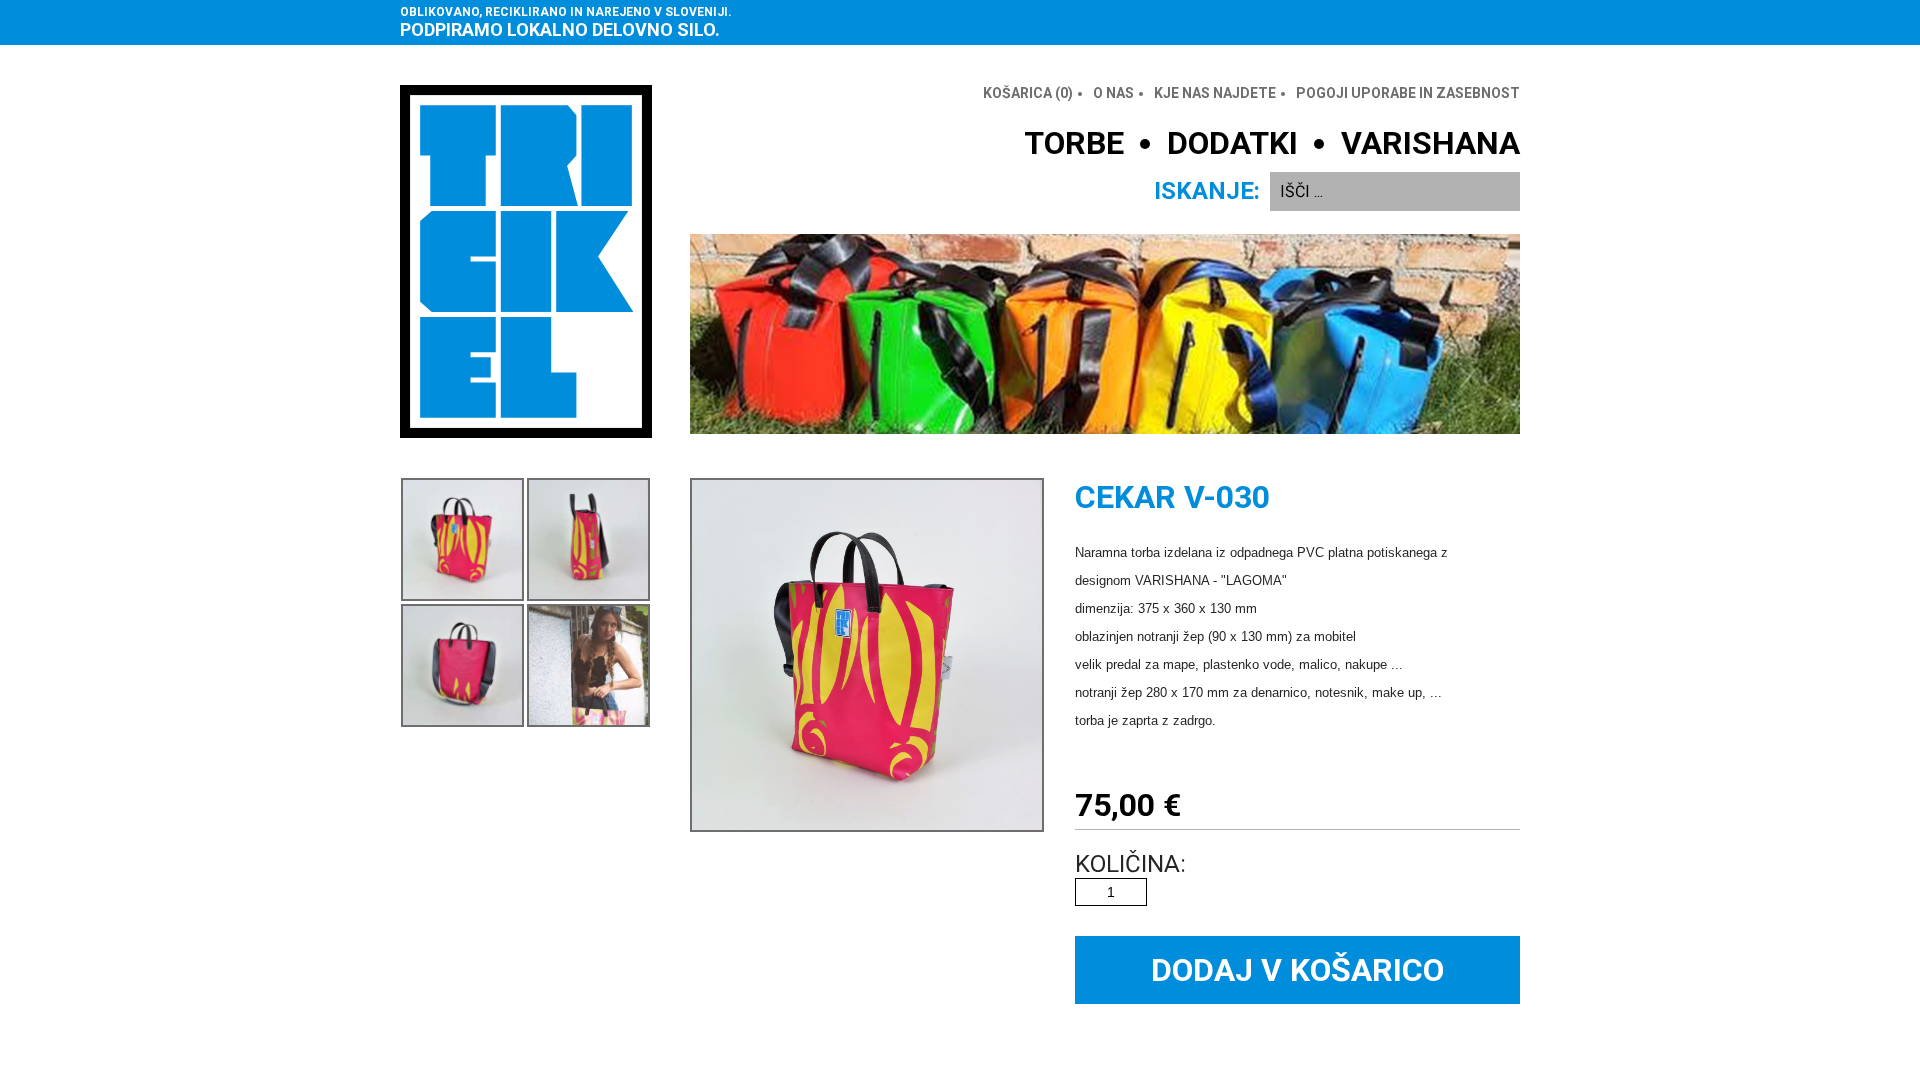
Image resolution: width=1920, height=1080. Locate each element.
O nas (1113, 93)
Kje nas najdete (1215, 93)
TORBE (1074, 143)
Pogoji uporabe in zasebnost (1408, 93)
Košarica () (1028, 93)
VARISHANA (1430, 143)
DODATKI (1232, 143)
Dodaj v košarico (1297, 970)
